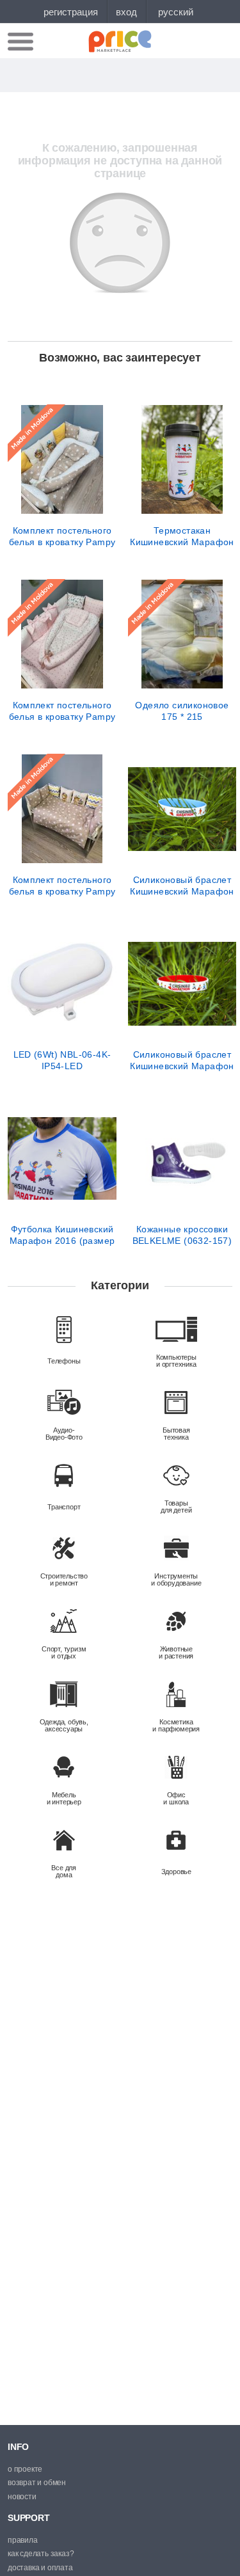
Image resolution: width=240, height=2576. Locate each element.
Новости (22, 2497)
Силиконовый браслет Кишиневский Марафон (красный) (182, 1060)
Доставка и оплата (40, 2568)
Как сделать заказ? (41, 2554)
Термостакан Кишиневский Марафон (182, 536)
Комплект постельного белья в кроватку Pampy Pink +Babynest (62, 711)
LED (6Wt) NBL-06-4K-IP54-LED (62, 1060)
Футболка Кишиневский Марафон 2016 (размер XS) (62, 1235)
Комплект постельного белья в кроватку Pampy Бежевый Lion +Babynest (62, 536)
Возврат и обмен (37, 2483)
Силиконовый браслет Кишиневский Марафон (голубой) (182, 886)
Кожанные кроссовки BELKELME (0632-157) (182, 1235)
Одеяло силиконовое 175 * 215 (182, 711)
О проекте (25, 2469)
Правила (23, 2540)
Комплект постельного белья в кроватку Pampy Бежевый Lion (62, 886)
